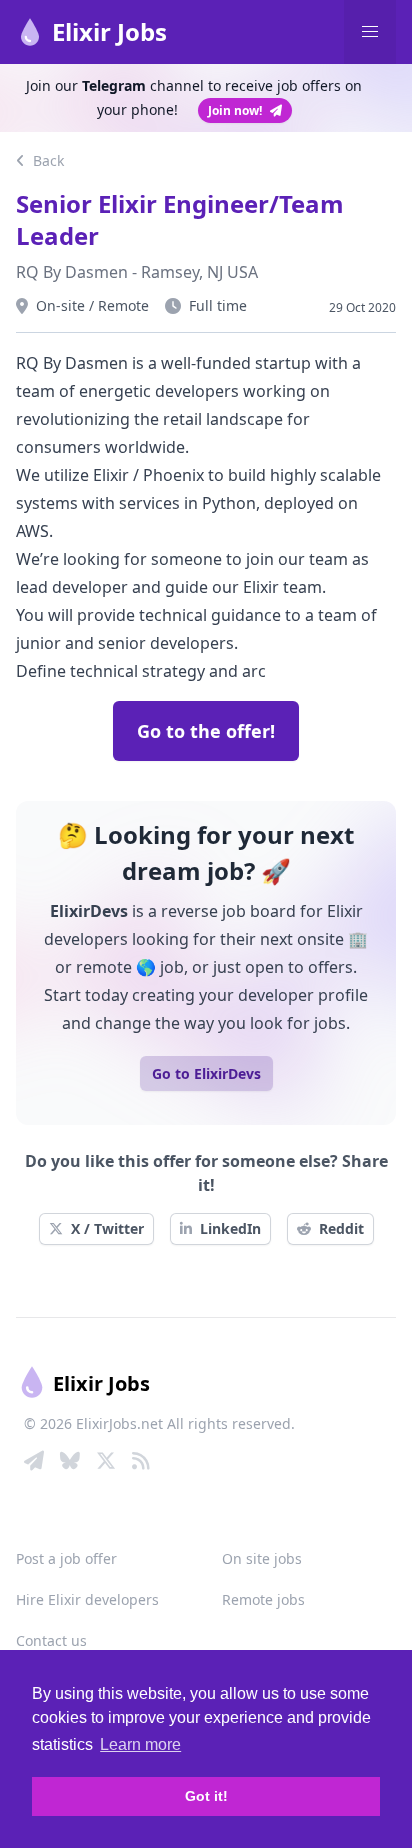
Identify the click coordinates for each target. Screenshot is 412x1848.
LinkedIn (230, 1228)
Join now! (235, 110)
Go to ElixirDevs (206, 1073)
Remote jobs (263, 1599)
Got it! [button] (206, 1796)
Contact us (51, 1640)
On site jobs (262, 1558)
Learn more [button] (140, 1744)
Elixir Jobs (109, 31)
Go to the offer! (206, 731)
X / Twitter (107, 1228)
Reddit (341, 1228)
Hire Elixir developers (87, 1599)
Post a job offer (66, 1558)
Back (46, 160)
